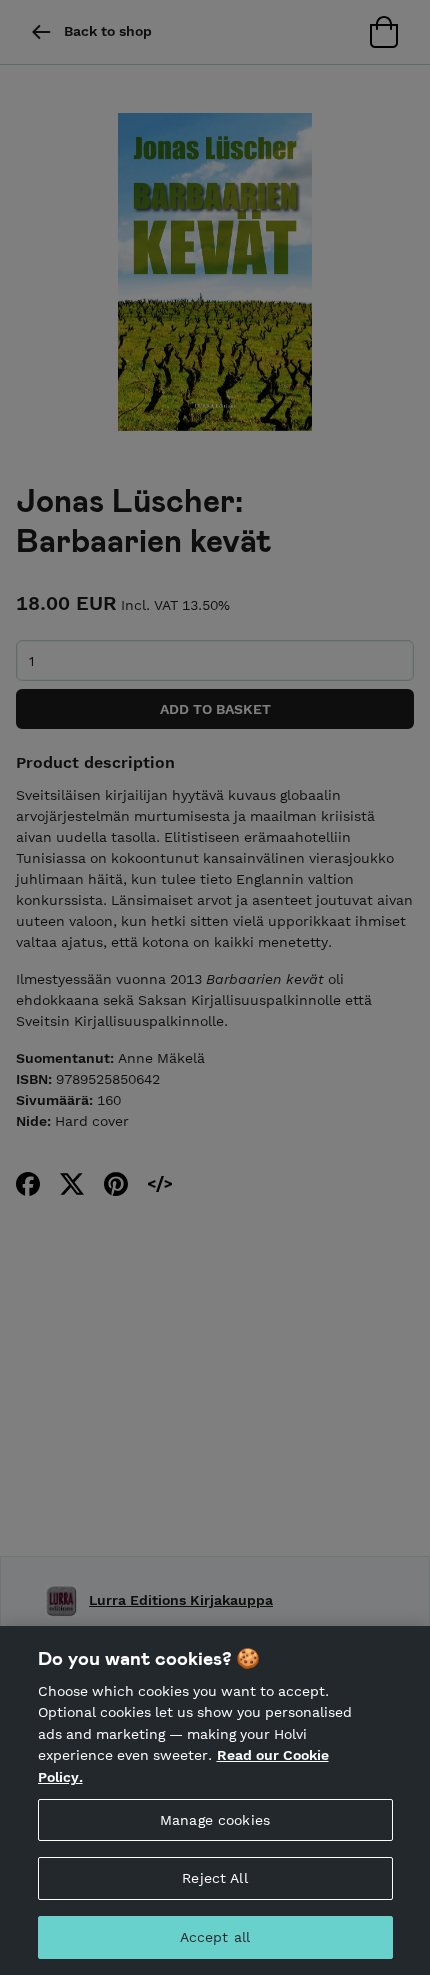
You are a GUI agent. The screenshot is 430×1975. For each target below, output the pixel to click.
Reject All (214, 1878)
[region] (215, 1800)
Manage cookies (215, 1820)
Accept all (215, 1937)
